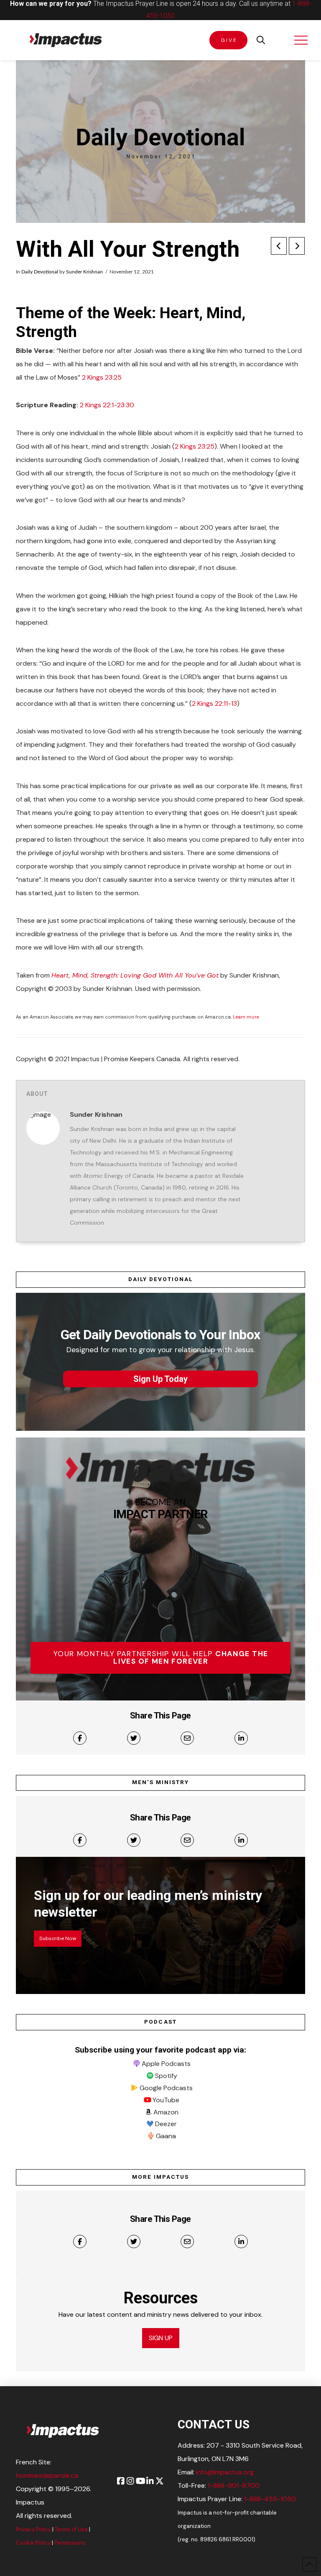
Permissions (70, 2543)
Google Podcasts (166, 2088)
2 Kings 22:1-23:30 (107, 405)
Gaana (166, 2136)
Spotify (166, 2076)
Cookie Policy (33, 2543)
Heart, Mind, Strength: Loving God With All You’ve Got (135, 975)
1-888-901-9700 (234, 2485)
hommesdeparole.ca (47, 2475)
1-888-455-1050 (270, 2499)
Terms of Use (71, 2529)
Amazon (166, 2112)
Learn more (246, 1017)
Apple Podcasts (166, 2064)
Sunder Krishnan (84, 272)
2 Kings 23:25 (102, 377)
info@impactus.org (225, 2472)
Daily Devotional (40, 272)
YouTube (166, 2100)
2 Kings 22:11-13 (214, 703)
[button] (261, 40)
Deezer (166, 2124)
